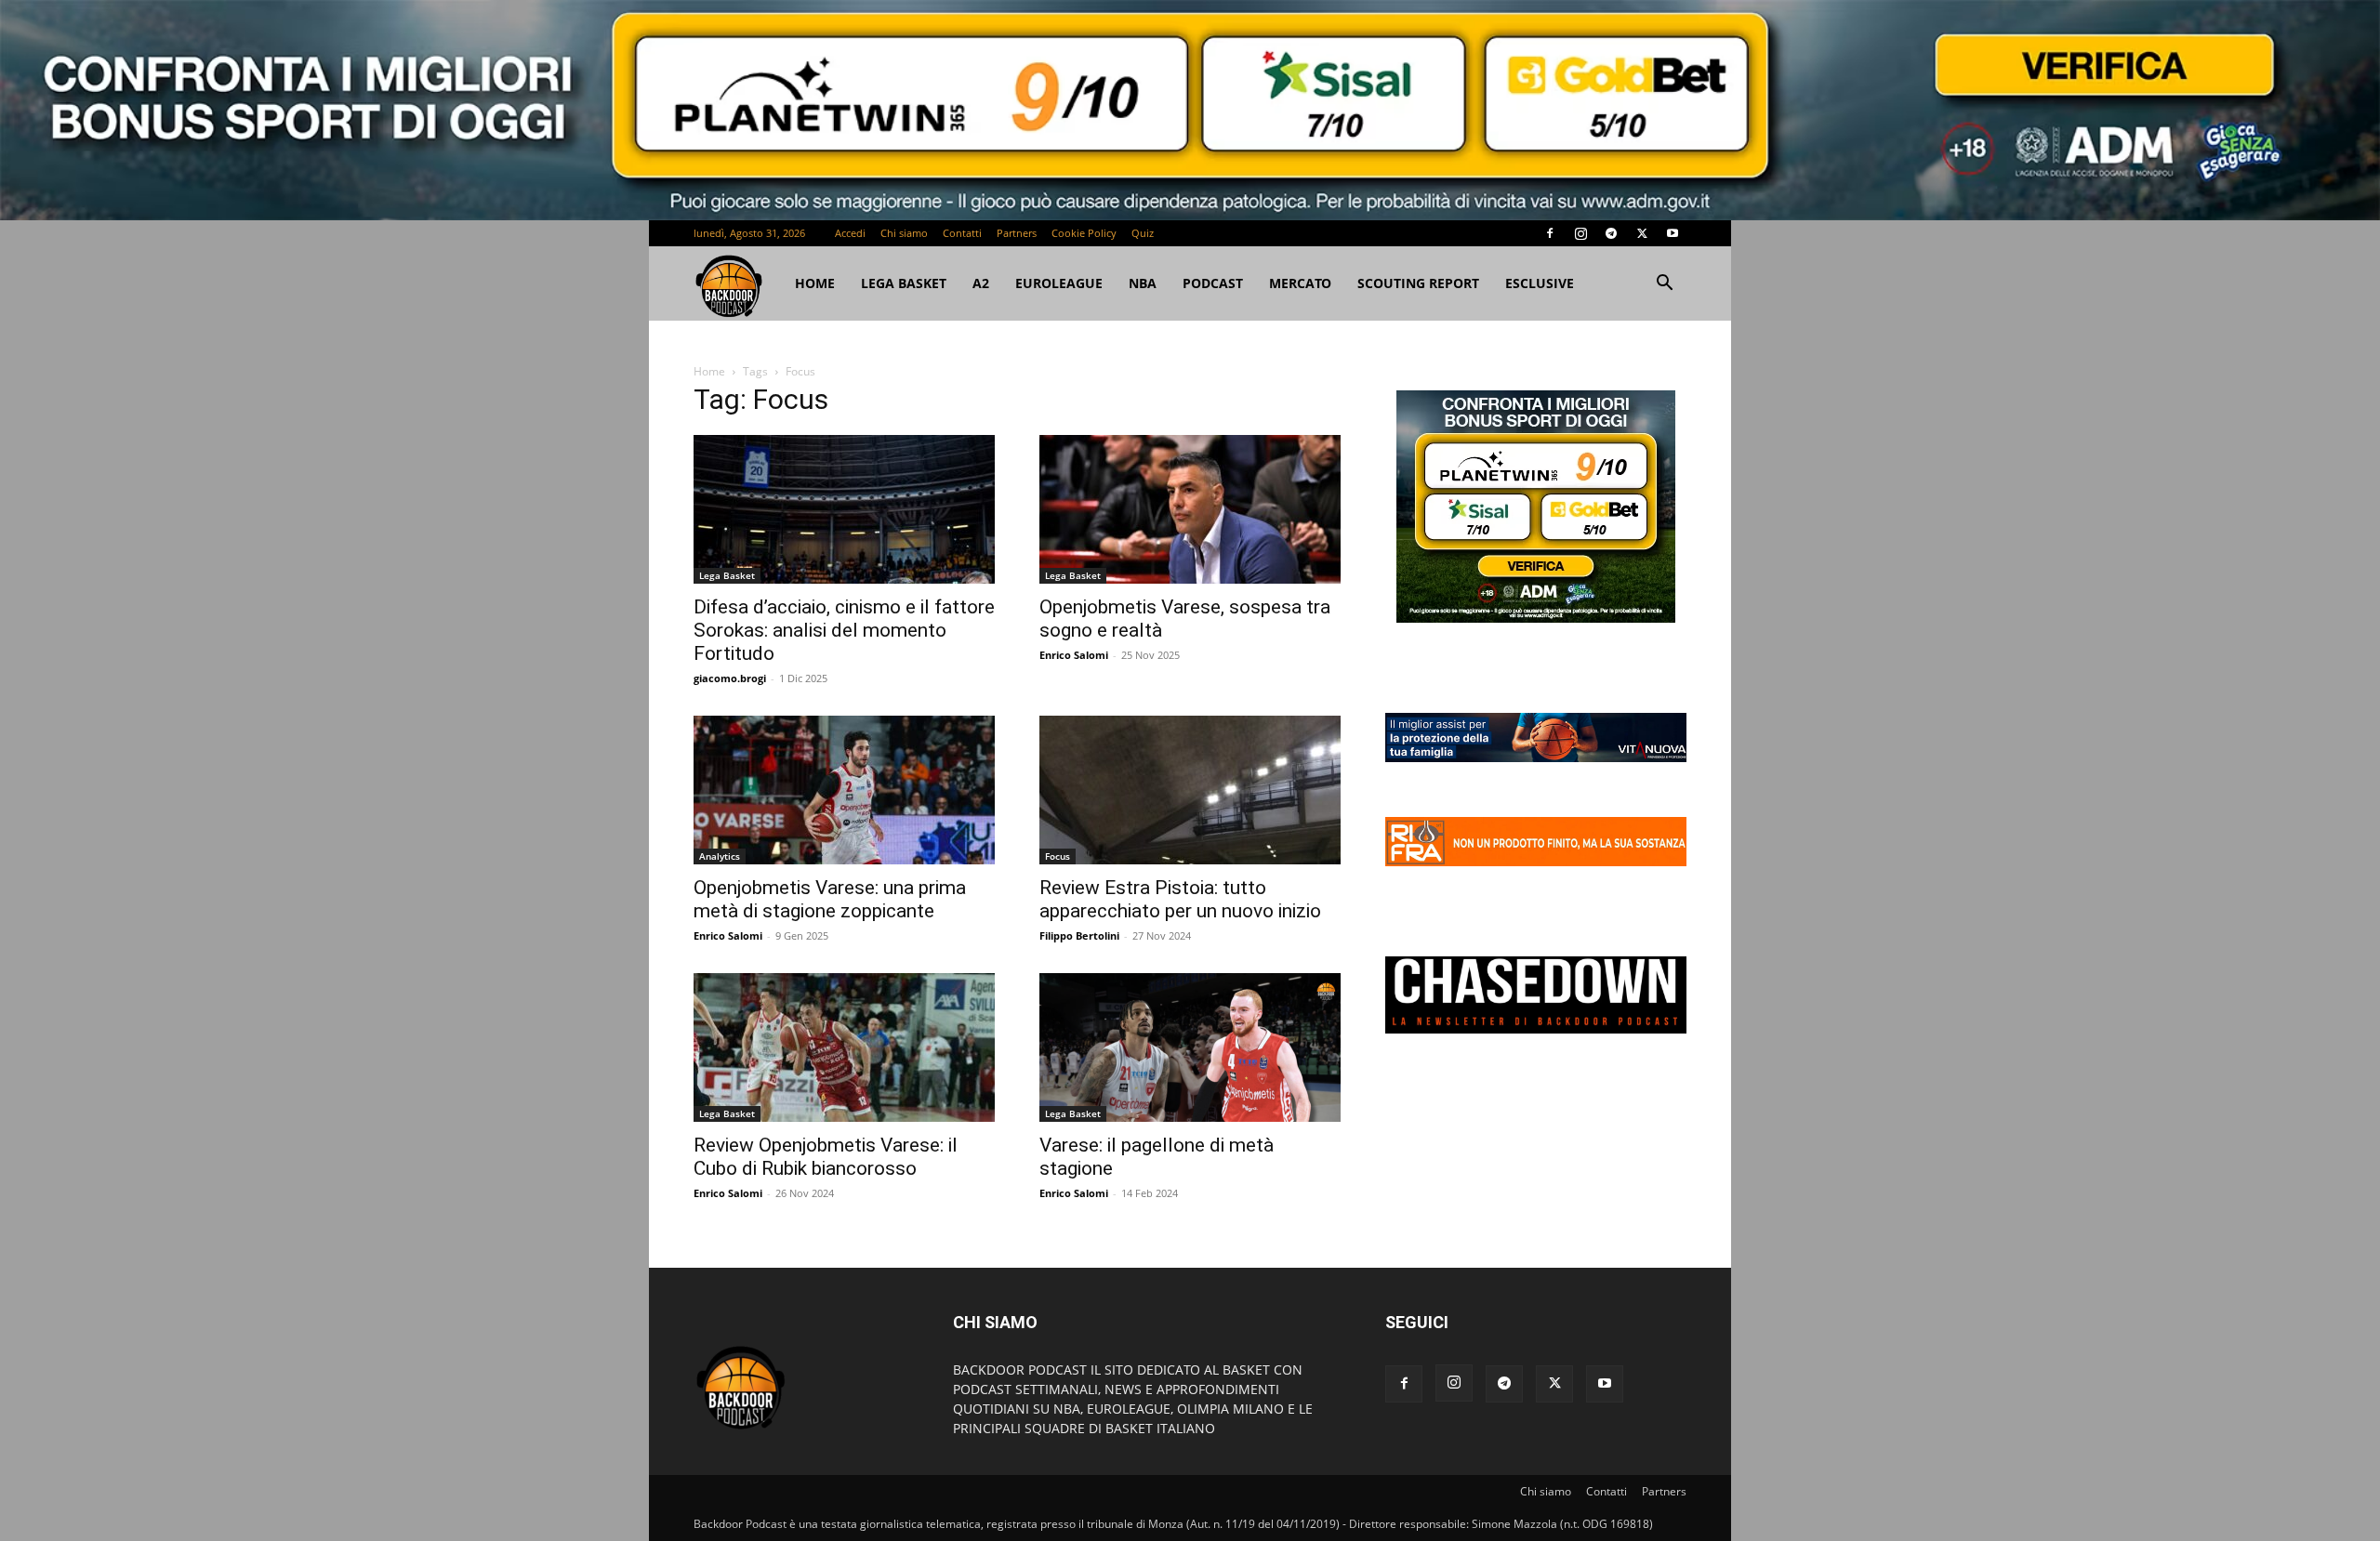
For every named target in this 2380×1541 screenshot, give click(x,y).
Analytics (720, 856)
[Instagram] (1580, 233)
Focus (1058, 856)
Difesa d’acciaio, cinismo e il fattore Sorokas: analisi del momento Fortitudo (844, 630)
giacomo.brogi (730, 678)
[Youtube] (1673, 233)
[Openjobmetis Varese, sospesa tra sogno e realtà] (1190, 509)
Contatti (962, 233)
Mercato (1300, 283)
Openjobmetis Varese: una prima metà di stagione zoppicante (830, 899)
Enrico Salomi (1074, 655)
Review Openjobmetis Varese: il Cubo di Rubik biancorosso (826, 1157)
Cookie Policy (1084, 233)
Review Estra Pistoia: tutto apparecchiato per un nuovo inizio (1180, 899)
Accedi (850, 233)
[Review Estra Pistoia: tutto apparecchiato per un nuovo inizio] (1190, 790)
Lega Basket (904, 283)
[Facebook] (1550, 233)
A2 (981, 283)
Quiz (1143, 233)
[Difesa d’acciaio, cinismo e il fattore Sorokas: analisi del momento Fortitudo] (844, 509)
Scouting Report (1418, 283)
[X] (1642, 233)
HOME (815, 283)
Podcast (1213, 283)
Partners (1017, 233)
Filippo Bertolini (1079, 935)
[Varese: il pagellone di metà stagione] (1190, 1047)
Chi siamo (904, 233)
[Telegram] (1611, 233)
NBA (1143, 283)
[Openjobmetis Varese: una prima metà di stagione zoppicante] (844, 790)
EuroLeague (1059, 283)
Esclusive (1540, 283)
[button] (1664, 285)
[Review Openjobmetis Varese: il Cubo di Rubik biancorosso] (844, 1047)
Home (709, 371)
